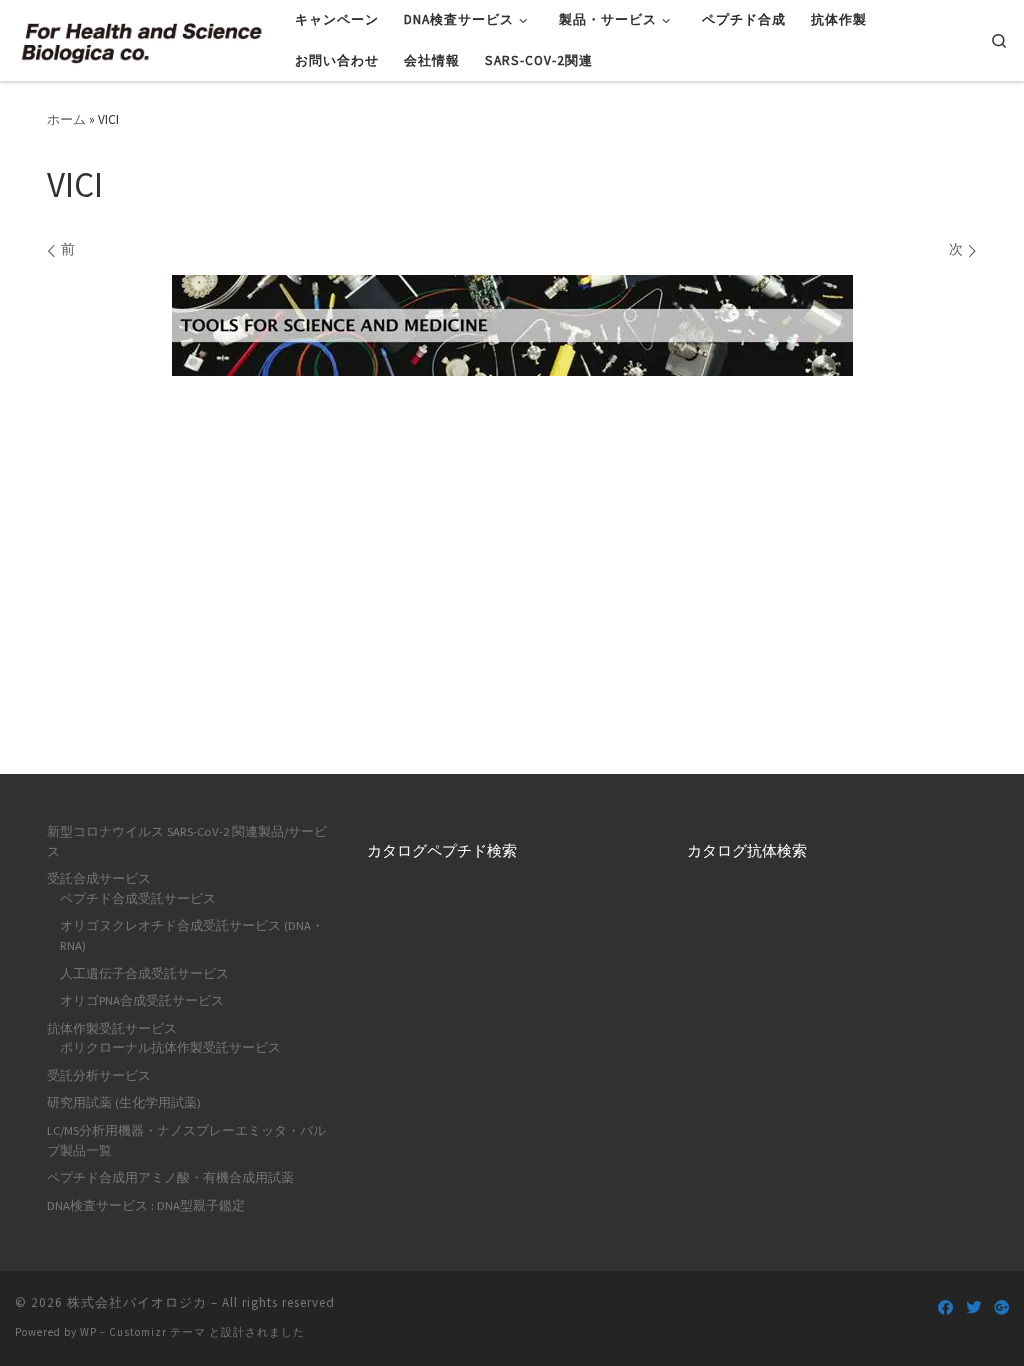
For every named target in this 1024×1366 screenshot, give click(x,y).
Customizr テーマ (157, 1332)
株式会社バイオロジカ (137, 1302)
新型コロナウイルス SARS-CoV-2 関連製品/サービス (187, 841)
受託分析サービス (99, 1075)
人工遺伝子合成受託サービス (144, 973)
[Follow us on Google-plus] (1001, 1308)
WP (88, 1332)
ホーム (66, 119)
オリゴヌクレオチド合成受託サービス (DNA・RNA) (192, 935)
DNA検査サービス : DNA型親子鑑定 (146, 1205)
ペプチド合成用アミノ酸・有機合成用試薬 (170, 1177)
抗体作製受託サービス (112, 1028)
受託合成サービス (99, 878)
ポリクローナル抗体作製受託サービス (170, 1047)
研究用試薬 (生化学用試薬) (124, 1102)
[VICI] (512, 325)
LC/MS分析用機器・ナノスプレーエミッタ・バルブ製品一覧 (186, 1140)
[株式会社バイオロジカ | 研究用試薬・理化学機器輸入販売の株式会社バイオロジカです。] (140, 39)
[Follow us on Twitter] (973, 1308)
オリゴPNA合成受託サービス (142, 1000)
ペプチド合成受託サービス (138, 898)
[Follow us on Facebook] (945, 1308)
